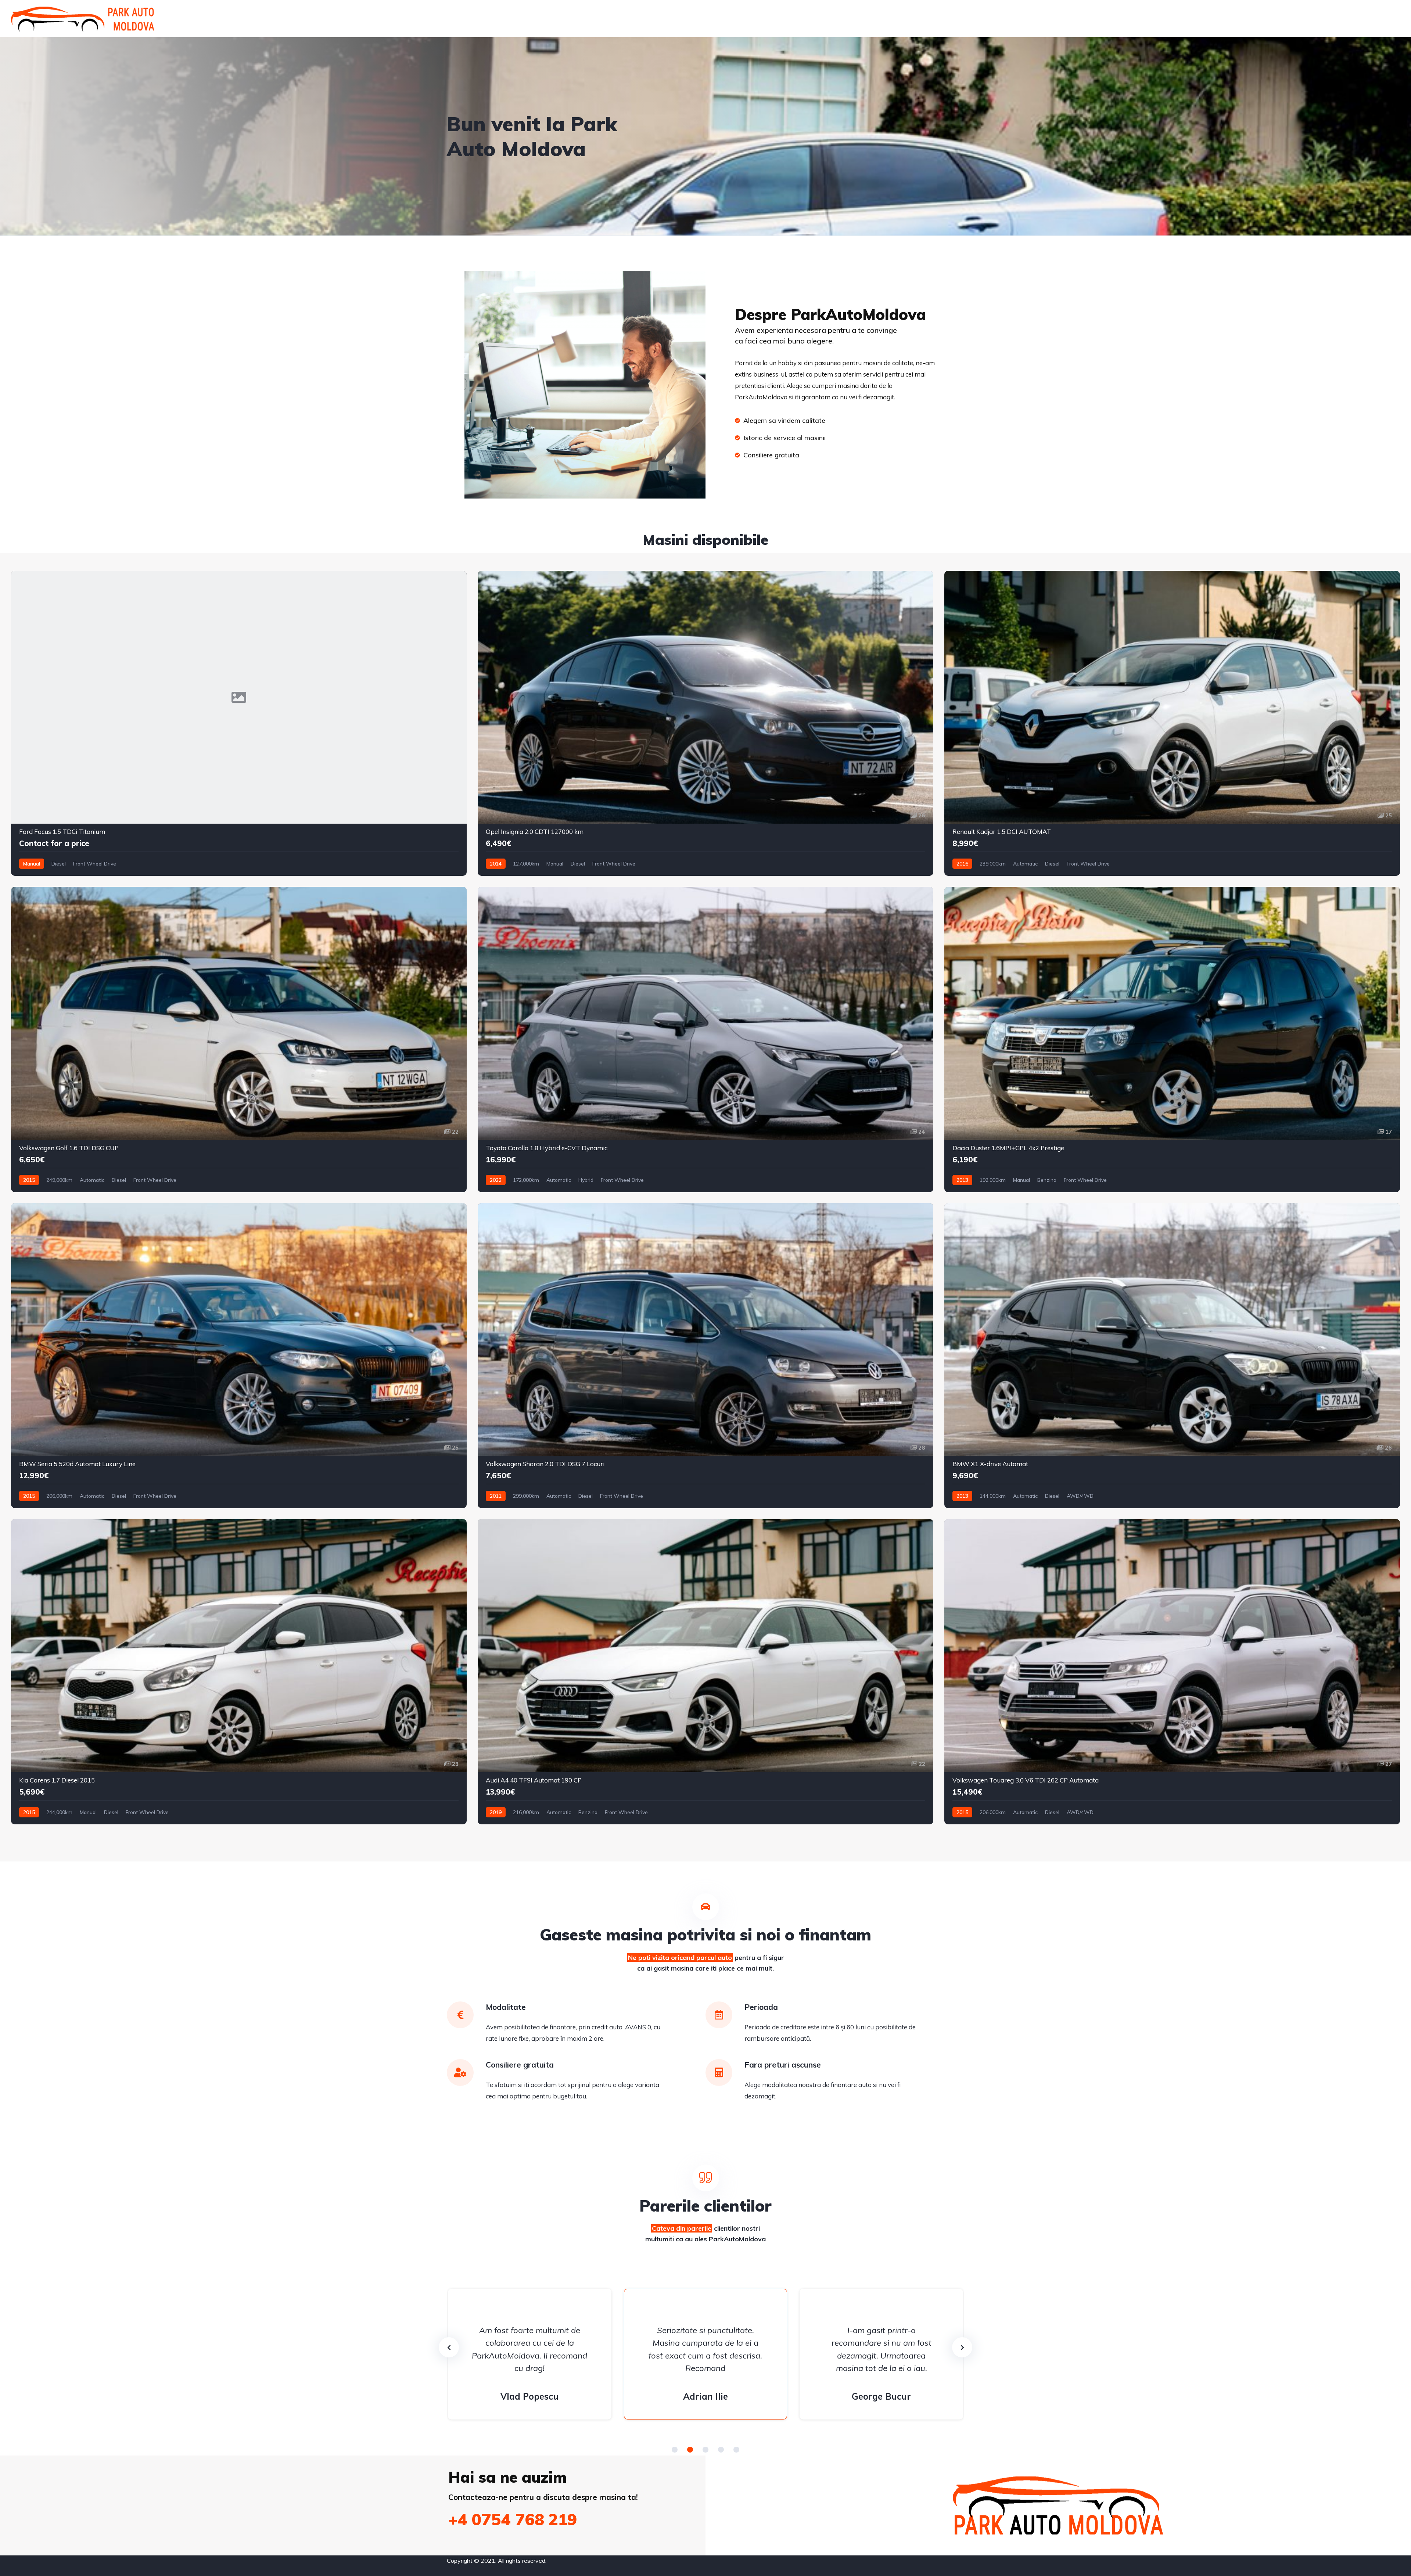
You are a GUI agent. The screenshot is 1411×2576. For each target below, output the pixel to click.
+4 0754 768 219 (513, 2519)
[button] (675, 2450)
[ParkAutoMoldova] (83, 18)
